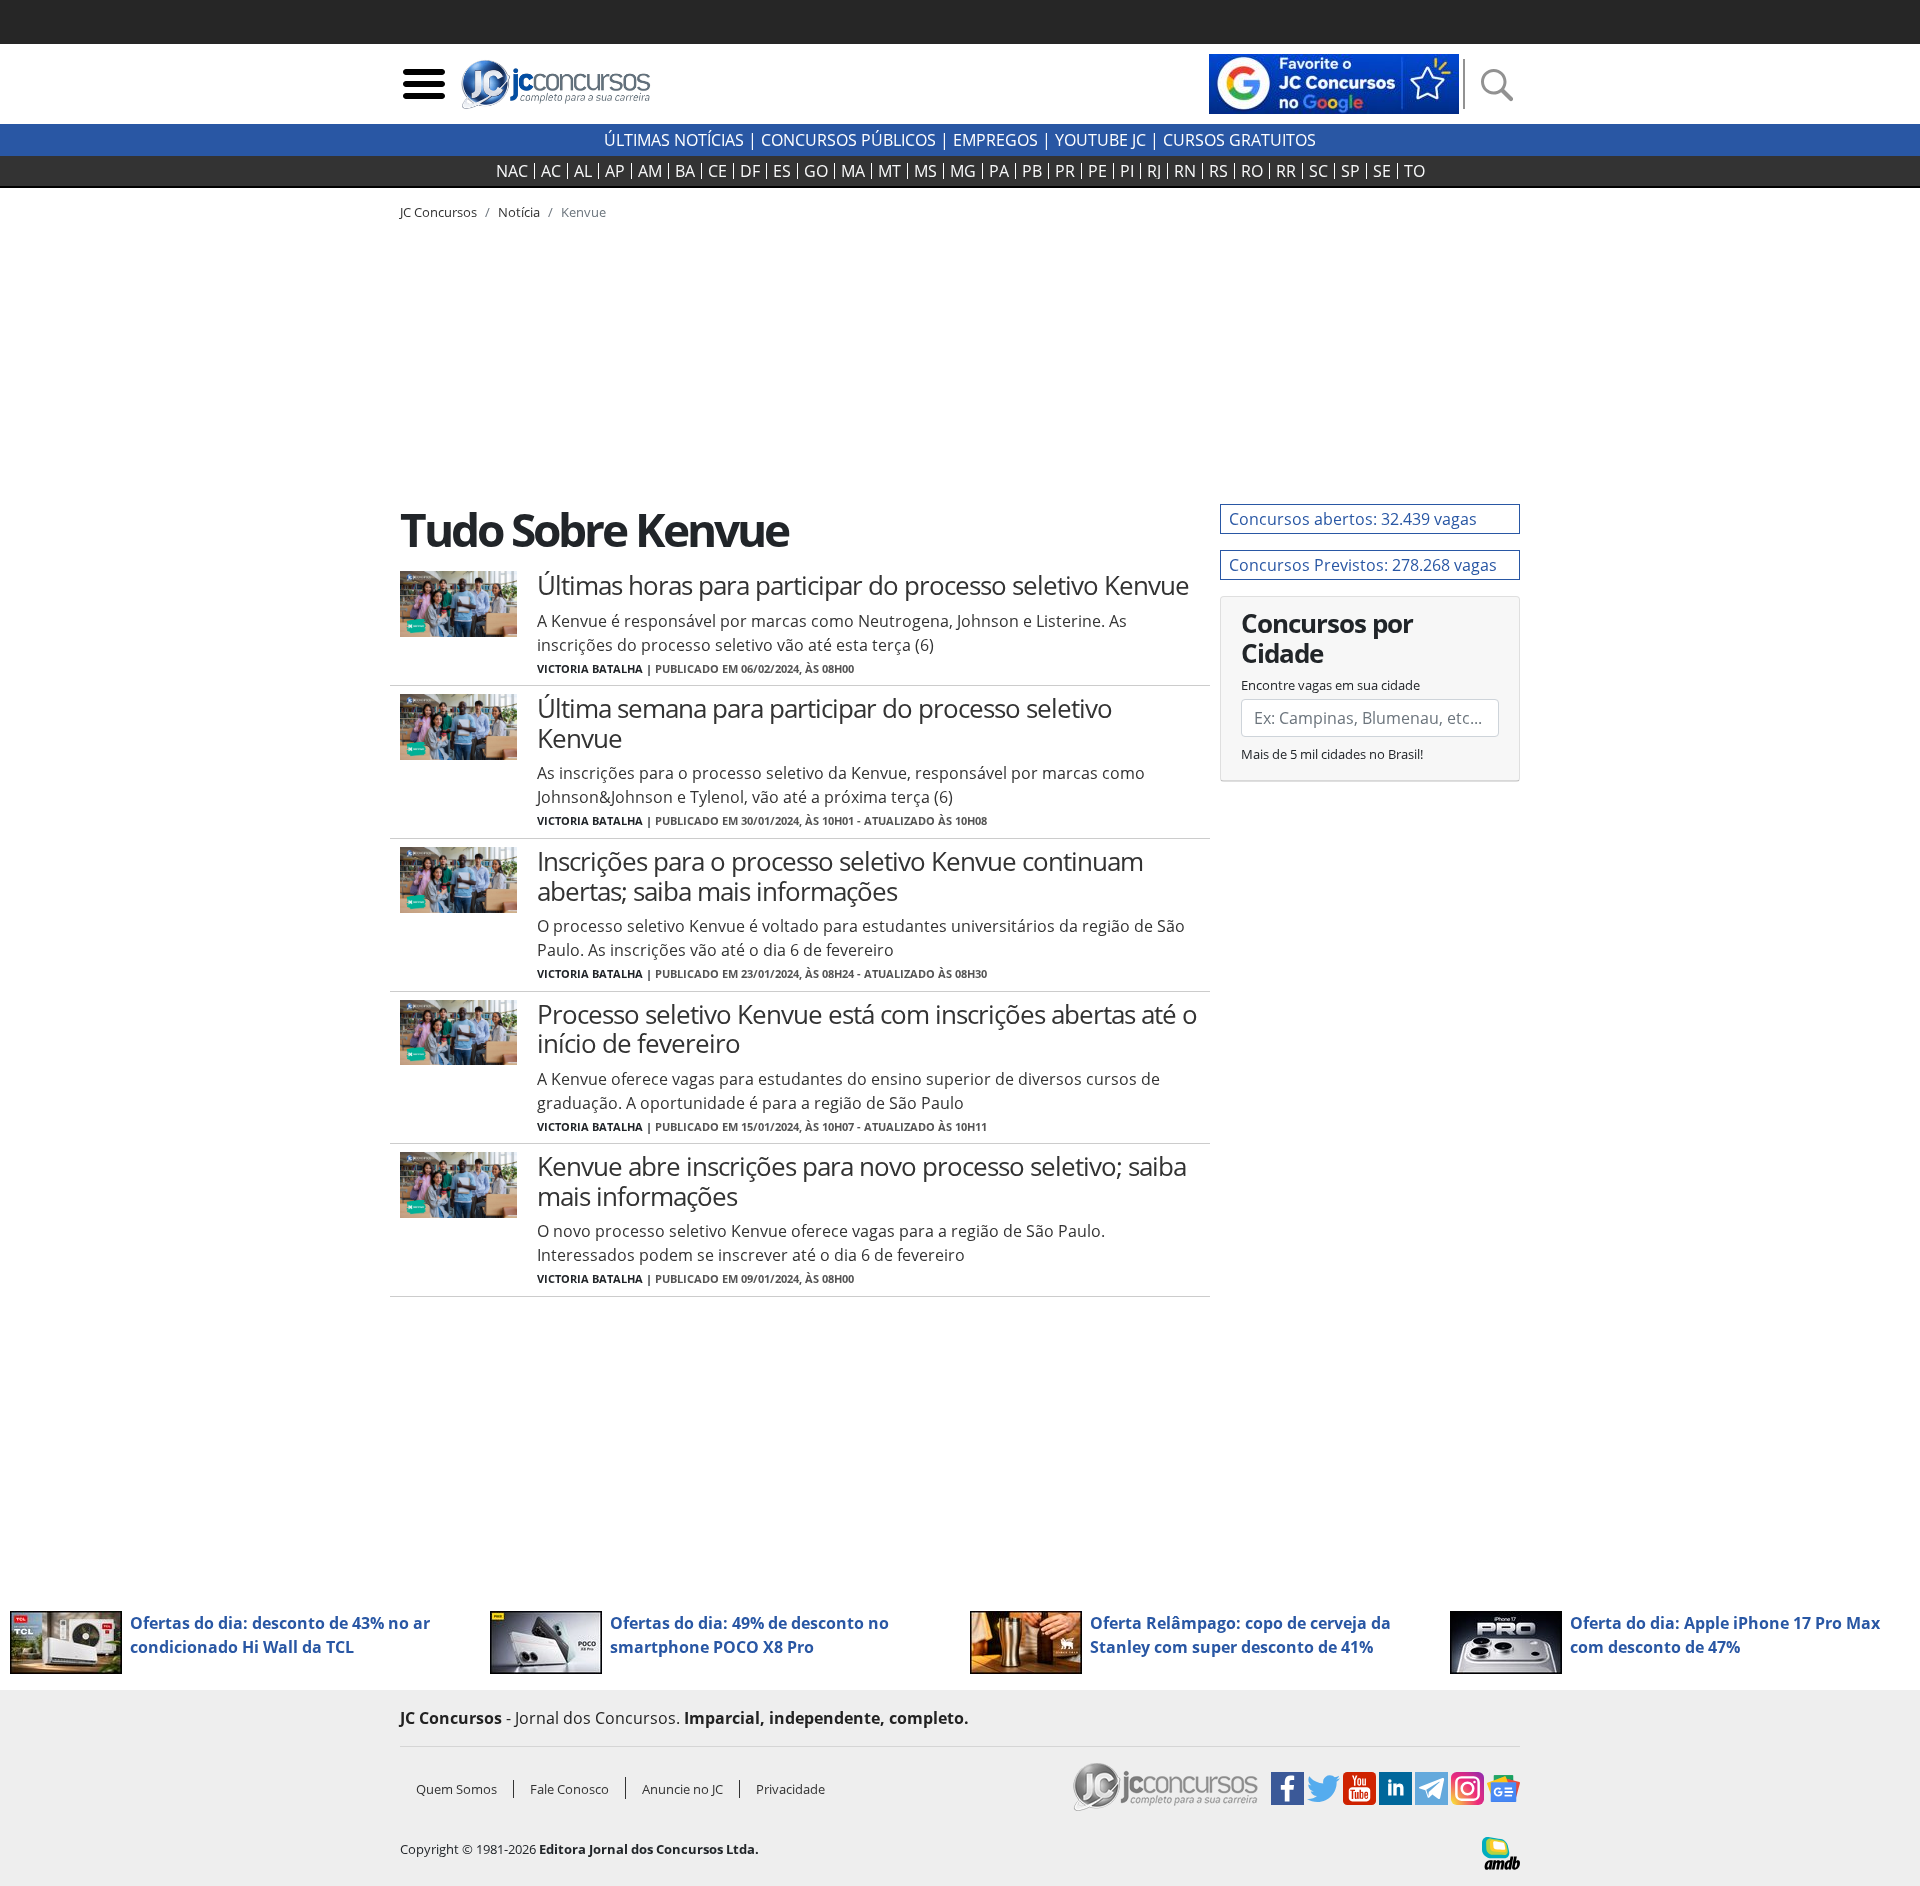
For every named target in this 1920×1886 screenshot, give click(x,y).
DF (750, 171)
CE (717, 171)
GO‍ (816, 171)
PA (999, 171)
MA (853, 171)
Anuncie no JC (682, 1789)
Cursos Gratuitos (1239, 140)
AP (615, 171)
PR (1065, 171)
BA (685, 171)
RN (1185, 171)
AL (583, 171)
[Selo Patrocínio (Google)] (1334, 82)
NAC (512, 171)
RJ (1154, 171)
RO (1252, 171)
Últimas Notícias (674, 140)
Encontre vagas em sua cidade (1330, 685)
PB (1032, 171)
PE (1097, 171)
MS (925, 171)
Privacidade (790, 1789)
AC (551, 171)
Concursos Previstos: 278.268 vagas (1363, 565)
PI (1127, 171)
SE (1382, 171)
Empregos (995, 140)
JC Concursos (438, 212)
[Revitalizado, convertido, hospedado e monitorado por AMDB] (1501, 1852)
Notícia (519, 212)
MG (963, 171)
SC (1318, 171)
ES (782, 171)
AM (650, 171)
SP (1350, 171)
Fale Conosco (569, 1789)
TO (1414, 171)
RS (1218, 171)
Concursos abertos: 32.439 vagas (1353, 519)
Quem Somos (456, 1789)
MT (889, 171)
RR (1286, 171)
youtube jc (1100, 140)
